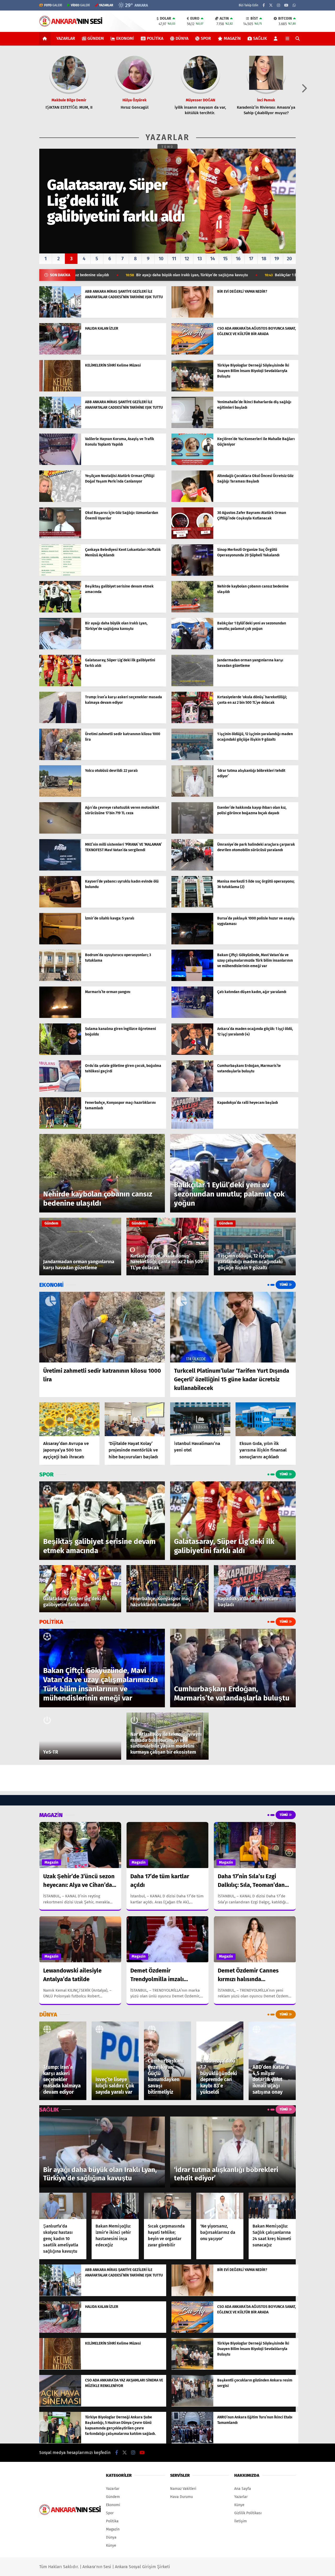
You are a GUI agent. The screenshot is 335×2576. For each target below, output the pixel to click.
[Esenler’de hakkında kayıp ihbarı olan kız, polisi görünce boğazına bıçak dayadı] (192, 832)
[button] (46, 38)
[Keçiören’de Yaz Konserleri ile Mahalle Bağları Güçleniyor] (192, 464)
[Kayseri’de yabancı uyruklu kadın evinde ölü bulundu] (60, 906)
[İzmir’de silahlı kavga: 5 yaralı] (60, 943)
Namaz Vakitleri (183, 2489)
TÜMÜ (168, 147)
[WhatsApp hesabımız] (294, 5)
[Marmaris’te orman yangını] (60, 1017)
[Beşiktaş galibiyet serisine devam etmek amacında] (60, 611)
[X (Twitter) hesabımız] (271, 5)
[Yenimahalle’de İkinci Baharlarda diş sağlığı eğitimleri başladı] (192, 427)
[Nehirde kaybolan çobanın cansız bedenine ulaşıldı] (192, 611)
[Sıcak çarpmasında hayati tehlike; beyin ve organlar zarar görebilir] (167, 2206)
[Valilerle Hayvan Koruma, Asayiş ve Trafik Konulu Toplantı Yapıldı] (60, 464)
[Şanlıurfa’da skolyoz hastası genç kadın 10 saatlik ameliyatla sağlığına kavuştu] (63, 2206)
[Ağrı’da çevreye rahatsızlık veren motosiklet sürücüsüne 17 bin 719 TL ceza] (60, 832)
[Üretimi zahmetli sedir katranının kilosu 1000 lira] (60, 759)
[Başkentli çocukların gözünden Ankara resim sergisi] (192, 2405)
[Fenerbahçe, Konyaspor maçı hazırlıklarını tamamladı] (60, 1128)
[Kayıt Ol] (277, 38)
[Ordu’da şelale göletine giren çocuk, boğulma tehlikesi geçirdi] (60, 1091)
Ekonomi (125, 38)
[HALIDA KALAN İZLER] (60, 353)
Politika (155, 38)
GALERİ (53, 5)
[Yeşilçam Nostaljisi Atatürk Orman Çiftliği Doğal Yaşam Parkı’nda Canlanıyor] (60, 501)
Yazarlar (66, 38)
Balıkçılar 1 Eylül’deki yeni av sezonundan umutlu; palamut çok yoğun (198, 275)
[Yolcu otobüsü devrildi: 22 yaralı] (60, 796)
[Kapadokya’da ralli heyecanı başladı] (192, 1128)
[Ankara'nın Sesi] (71, 24)
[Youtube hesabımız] (286, 5)
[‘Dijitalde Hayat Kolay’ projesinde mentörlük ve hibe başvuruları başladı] (135, 1419)
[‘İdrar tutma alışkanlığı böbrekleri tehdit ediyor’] (192, 796)
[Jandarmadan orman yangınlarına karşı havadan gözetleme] (192, 685)
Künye (111, 2545)
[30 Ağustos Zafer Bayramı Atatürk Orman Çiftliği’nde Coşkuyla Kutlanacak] (192, 538)
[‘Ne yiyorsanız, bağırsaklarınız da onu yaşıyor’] (220, 2206)
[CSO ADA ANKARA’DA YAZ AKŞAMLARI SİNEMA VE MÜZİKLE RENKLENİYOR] (60, 2405)
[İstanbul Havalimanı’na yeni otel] (200, 1419)
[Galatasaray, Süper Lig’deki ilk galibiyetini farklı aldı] (60, 685)
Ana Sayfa (243, 2489)
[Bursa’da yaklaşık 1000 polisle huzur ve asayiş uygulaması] (192, 943)
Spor (206, 38)
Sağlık (260, 38)
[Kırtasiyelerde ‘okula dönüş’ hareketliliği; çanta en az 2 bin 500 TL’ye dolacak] (192, 722)
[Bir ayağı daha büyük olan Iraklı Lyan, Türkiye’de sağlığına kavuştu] (60, 648)
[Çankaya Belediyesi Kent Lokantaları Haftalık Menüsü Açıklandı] (60, 575)
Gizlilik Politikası (248, 2513)
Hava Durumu (182, 2497)
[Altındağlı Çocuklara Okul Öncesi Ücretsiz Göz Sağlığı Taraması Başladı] (192, 501)
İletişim (241, 2521)
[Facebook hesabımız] (264, 5)
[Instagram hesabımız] (278, 5)
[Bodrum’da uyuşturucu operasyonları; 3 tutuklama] (60, 980)
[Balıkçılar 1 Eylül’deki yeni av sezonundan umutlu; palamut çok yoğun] (192, 648)
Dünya (182, 38)
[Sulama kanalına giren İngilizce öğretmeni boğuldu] (60, 1054)
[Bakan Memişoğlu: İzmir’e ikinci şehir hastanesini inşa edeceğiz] (115, 2206)
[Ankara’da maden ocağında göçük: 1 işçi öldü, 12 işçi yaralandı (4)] (192, 1054)
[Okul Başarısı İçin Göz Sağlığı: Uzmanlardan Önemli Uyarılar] (60, 538)
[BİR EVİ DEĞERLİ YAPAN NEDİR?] (192, 316)
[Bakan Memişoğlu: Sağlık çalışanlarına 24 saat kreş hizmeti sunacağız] (272, 2206)
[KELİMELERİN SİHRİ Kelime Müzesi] (60, 390)
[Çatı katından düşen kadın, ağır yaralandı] (192, 1017)
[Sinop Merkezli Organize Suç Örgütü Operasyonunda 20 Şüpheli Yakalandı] (192, 575)
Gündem (96, 38)
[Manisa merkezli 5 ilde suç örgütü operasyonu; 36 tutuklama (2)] (192, 906)
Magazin (232, 38)
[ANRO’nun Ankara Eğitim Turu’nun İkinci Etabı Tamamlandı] (192, 2442)
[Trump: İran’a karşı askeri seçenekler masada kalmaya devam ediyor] (60, 722)
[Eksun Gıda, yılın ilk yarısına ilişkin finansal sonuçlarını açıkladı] (266, 1419)
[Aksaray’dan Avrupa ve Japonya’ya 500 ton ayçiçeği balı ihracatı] (69, 1419)
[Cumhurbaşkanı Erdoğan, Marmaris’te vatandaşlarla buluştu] (192, 1091)
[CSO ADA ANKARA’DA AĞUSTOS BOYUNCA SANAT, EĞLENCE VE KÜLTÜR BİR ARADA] (192, 353)
